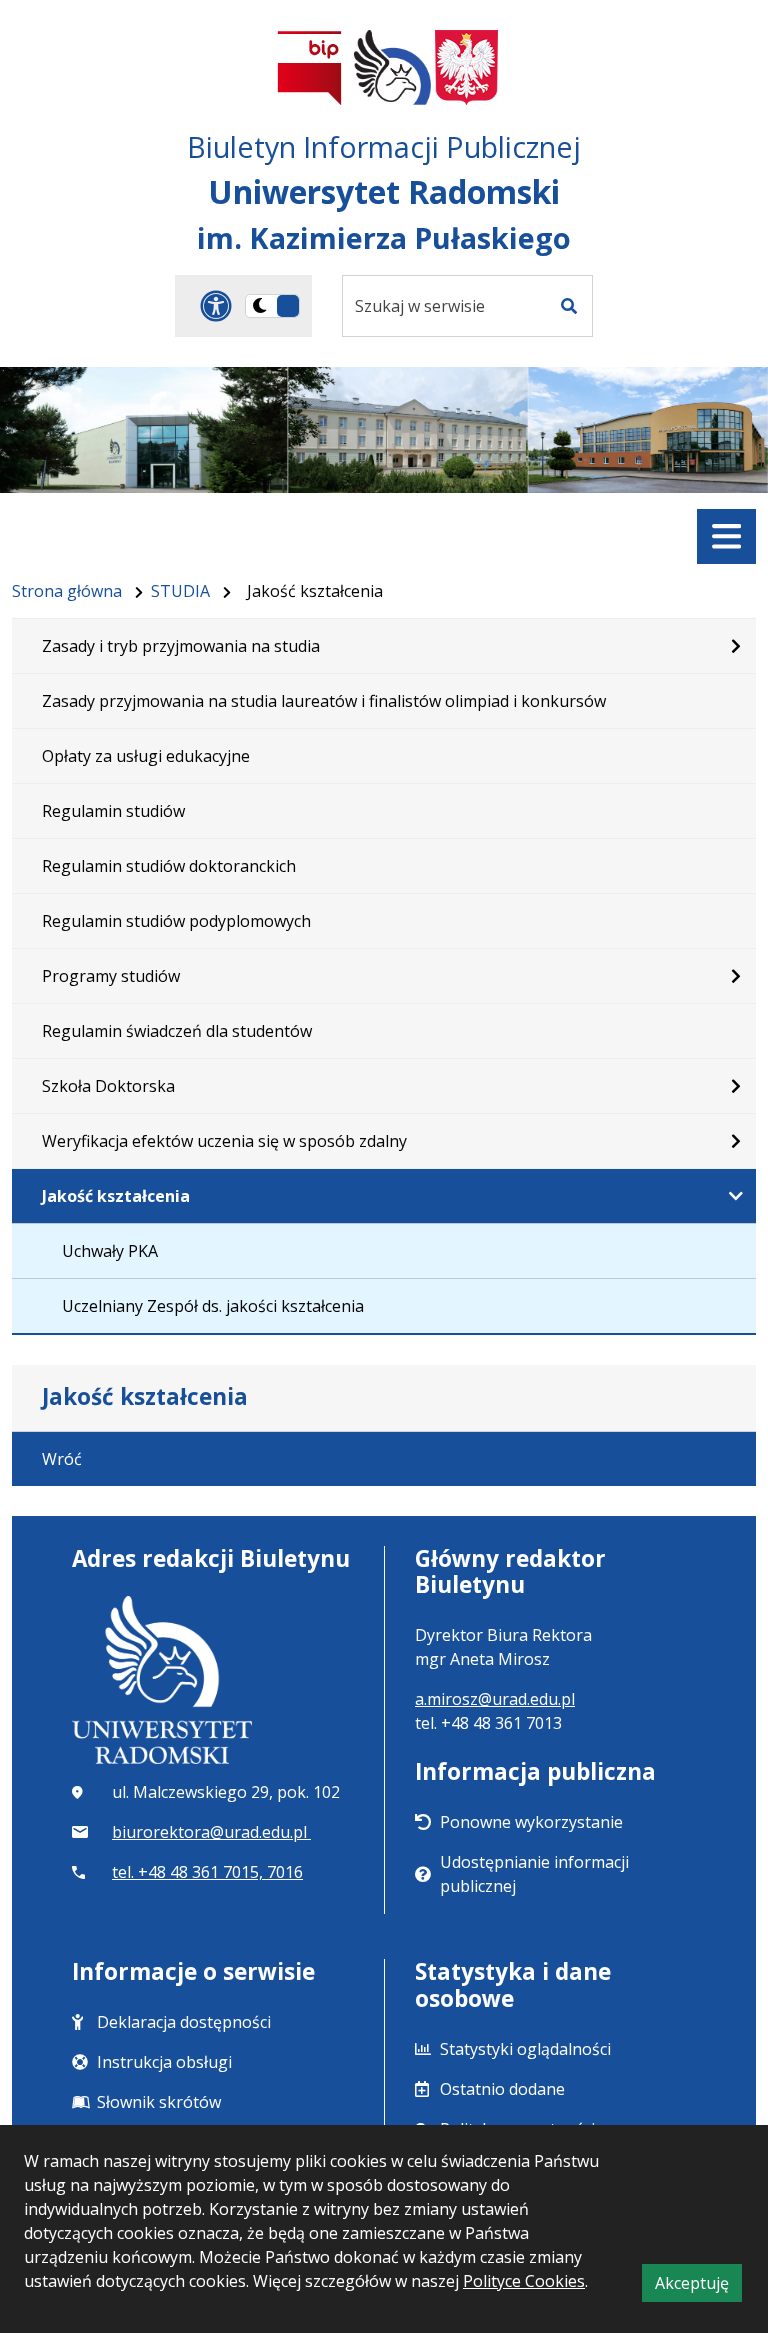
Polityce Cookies (524, 2281)
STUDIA (180, 591)
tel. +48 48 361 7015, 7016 (207, 1872)
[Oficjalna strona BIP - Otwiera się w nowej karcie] (310, 67)
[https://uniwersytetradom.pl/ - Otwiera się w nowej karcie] (392, 67)
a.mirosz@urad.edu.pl (495, 1699)
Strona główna (67, 591)
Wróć (62, 1459)
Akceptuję (698, 2286)
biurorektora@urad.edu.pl (211, 1832)
